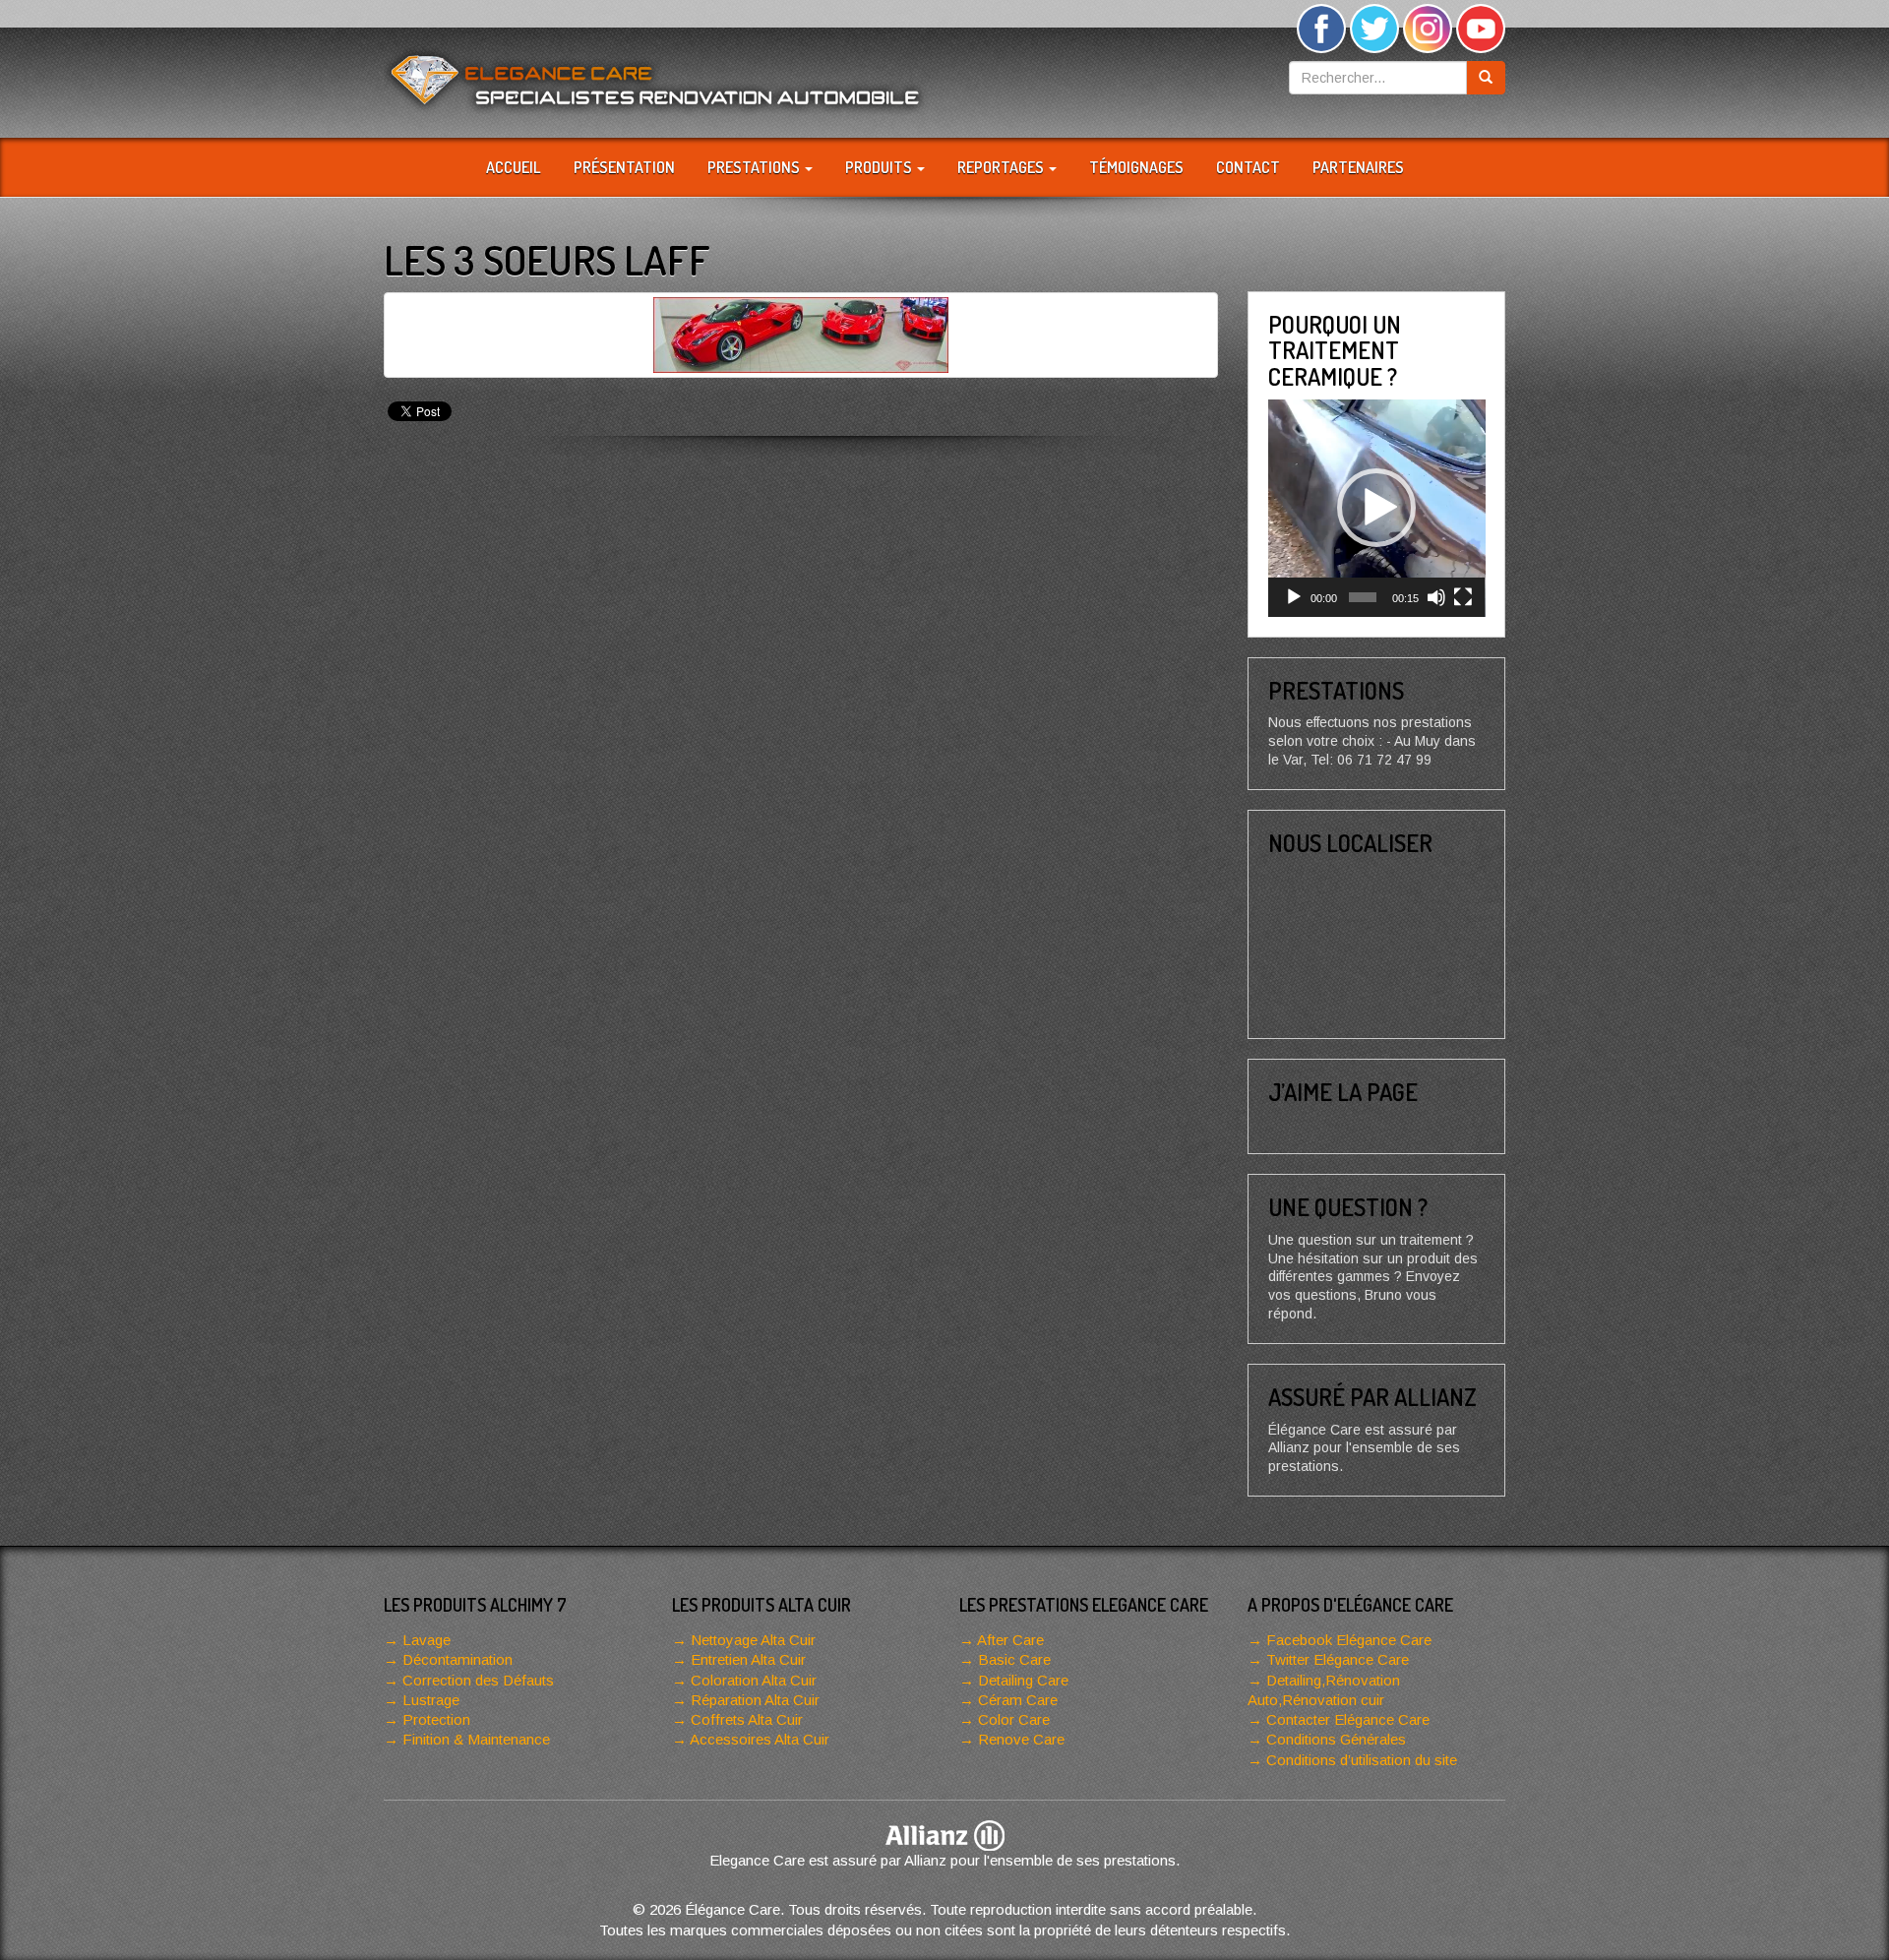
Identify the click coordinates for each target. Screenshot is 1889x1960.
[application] (1377, 508)
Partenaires (1358, 167)
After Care (1010, 1640)
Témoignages (1136, 167)
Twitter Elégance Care (1338, 1659)
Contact (1248, 167)
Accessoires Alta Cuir (760, 1739)
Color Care (1014, 1719)
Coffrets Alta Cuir (747, 1719)
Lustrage (431, 1700)
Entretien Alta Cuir (748, 1659)
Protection (436, 1719)
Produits (880, 167)
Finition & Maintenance (476, 1739)
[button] (1376, 508)
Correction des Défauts (478, 1680)
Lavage (427, 1640)
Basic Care (1014, 1659)
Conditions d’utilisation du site (1362, 1760)
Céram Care (1018, 1700)
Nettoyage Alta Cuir (753, 1640)
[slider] (1363, 597)
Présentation (624, 167)
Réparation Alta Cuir (755, 1700)
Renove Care (1021, 1739)
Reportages (1002, 167)
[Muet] (1436, 597)
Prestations (755, 167)
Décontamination (457, 1659)
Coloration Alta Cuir (754, 1680)
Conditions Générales (1336, 1739)
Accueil (514, 167)
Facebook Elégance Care (1349, 1640)
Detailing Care (1023, 1680)
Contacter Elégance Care (1348, 1719)
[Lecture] (1294, 597)
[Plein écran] (1463, 597)
